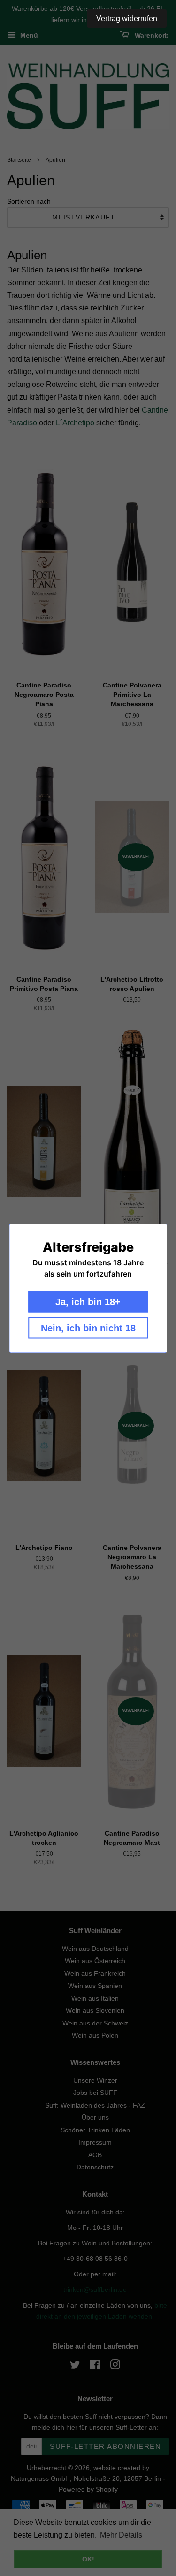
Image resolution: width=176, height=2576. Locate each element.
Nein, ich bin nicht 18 (88, 1328)
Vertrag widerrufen (127, 19)
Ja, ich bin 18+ (88, 1301)
